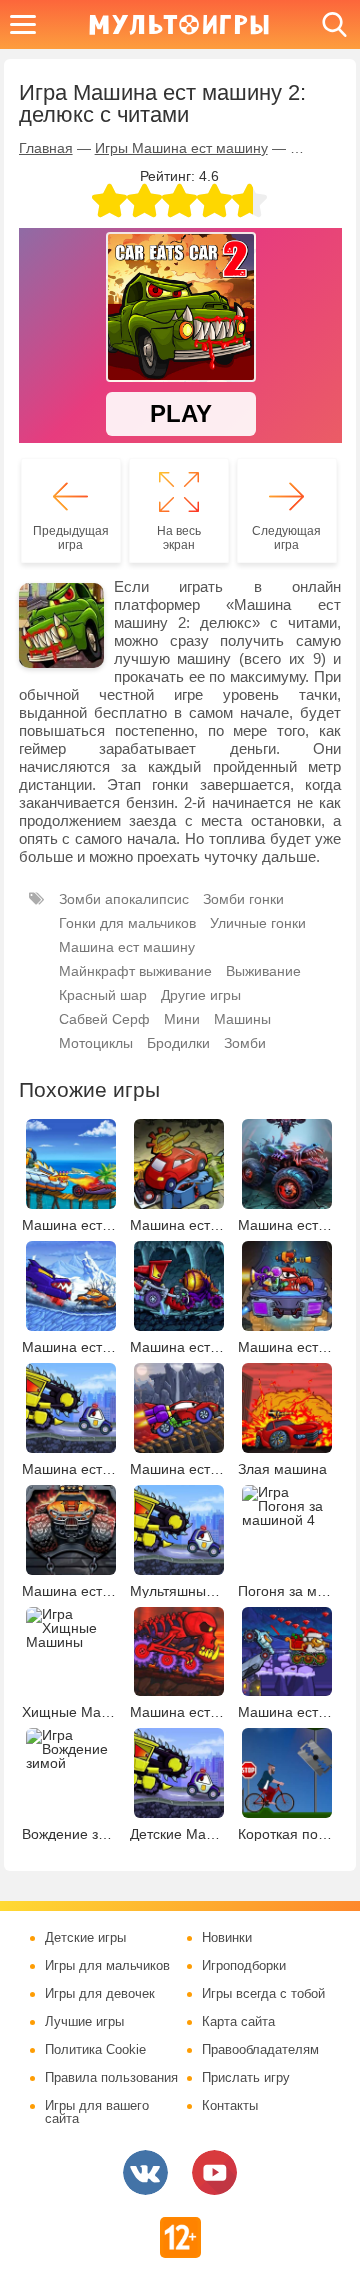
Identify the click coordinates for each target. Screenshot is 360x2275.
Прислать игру (246, 2078)
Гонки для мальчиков (127, 923)
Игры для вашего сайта (97, 2112)
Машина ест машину (127, 947)
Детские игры (85, 1938)
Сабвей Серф (104, 1019)
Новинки (227, 1938)
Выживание (263, 971)
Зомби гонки (243, 899)
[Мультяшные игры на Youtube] (214, 2172)
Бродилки (178, 1043)
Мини (182, 1019)
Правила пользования (111, 2078)
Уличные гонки (258, 923)
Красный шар (103, 995)
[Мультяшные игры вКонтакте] (145, 2172)
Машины (242, 1019)
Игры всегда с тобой (263, 1994)
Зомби (245, 1043)
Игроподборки (244, 1966)
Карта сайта (238, 2022)
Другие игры (201, 995)
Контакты (230, 2106)
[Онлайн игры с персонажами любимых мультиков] (179, 24)
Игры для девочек (100, 1994)
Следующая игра (286, 538)
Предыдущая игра (71, 538)
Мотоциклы (96, 1043)
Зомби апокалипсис (124, 899)
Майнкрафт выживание (135, 971)
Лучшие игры (84, 2022)
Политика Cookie (95, 2050)
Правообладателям (260, 2050)
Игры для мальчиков (107, 1966)
